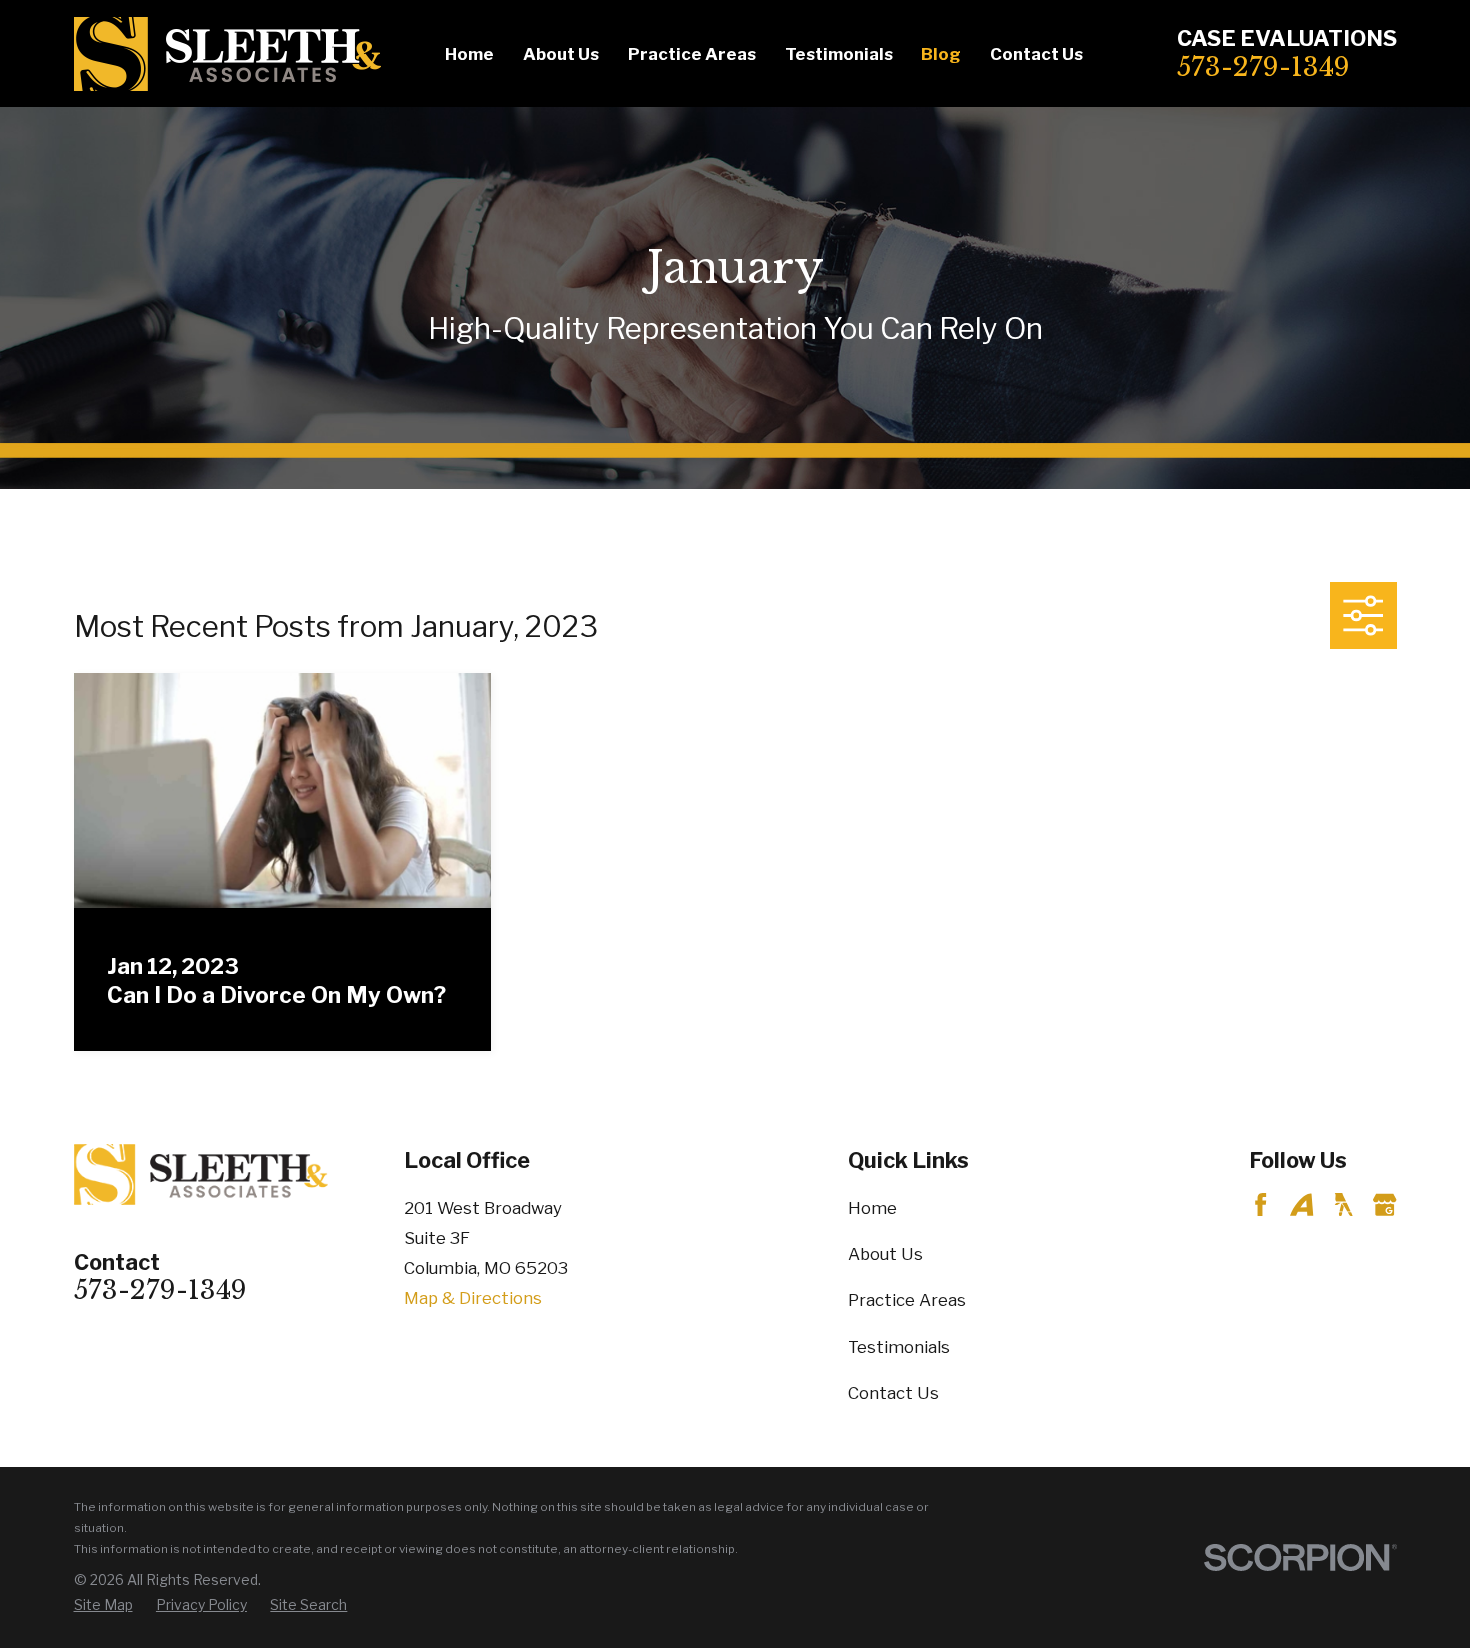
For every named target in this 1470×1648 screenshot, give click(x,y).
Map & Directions (473, 1298)
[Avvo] (1301, 1204)
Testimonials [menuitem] (839, 54)
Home (872, 1208)
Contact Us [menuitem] (1036, 54)
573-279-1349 (1263, 67)
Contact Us (893, 1393)
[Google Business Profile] (1384, 1204)
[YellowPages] (1343, 1204)
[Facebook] (1260, 1204)
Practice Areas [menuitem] (692, 54)
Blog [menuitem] (941, 54)
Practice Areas (907, 1300)
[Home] (227, 54)
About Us (885, 1254)
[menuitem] (103, 1605)
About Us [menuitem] (561, 54)
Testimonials (899, 1347)
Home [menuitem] (469, 54)
